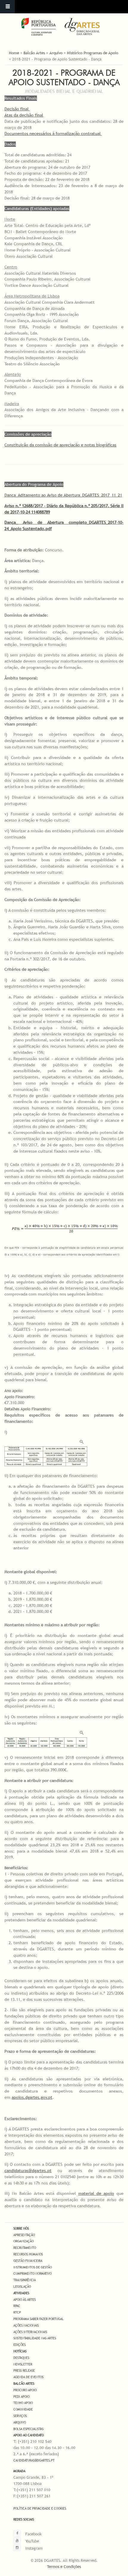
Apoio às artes (25, 2300)
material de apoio (96, 2193)
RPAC (17, 2306)
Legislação (22, 2287)
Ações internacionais (30, 2332)
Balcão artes (24, 2384)
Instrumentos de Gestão (33, 2267)
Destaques (21, 2358)
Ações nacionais (26, 2325)
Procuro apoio (25, 2390)
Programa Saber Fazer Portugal (39, 2319)
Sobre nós (21, 2228)
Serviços (20, 2416)
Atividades (21, 2293)
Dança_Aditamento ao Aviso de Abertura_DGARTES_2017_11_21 (63, 495)
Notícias (20, 2351)
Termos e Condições (64, 2567)
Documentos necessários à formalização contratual (53, 133)
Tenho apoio (23, 2403)
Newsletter (23, 2364)
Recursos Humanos (28, 2254)
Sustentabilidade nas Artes (35, 2338)
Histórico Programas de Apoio (93, 53)
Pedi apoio (21, 2397)
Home (14, 53)
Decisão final (17, 109)
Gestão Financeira (28, 2261)
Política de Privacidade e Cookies (40, 2508)
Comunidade (23, 2409)
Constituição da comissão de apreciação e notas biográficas (60, 445)
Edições (19, 2345)
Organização (24, 2241)
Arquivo (56, 53)
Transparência (25, 2280)
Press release (24, 2370)
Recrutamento (25, 2248)
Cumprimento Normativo (32, 2273)
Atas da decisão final (24, 115)
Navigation (7, 7)
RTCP (17, 2312)
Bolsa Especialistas (28, 2429)
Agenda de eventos (28, 2377)
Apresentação (24, 2235)
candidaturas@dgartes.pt (28, 2171)
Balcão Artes (34, 53)
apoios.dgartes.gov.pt (32, 2097)
